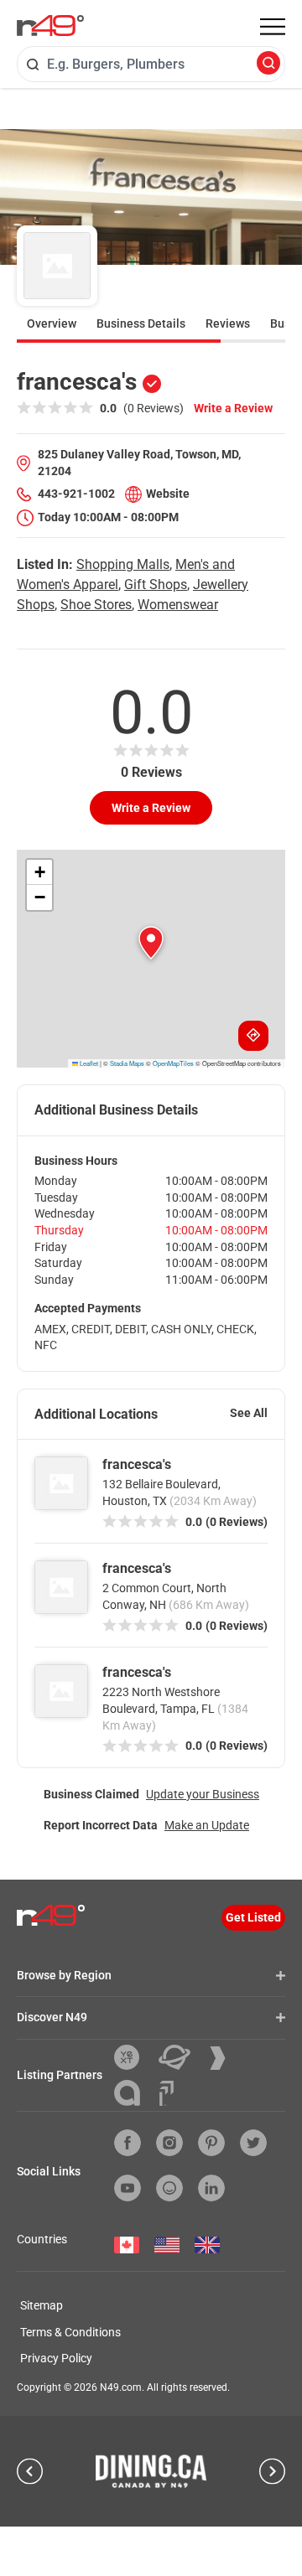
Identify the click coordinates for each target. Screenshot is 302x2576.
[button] (151, 943)
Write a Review (233, 408)
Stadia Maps (127, 1063)
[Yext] (133, 2057)
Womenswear (178, 605)
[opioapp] (169, 2188)
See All (249, 1413)
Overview (52, 323)
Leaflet (88, 1063)
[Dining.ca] (151, 2471)
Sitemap (42, 2305)
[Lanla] (133, 2093)
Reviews (228, 323)
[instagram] (169, 2143)
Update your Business (203, 1794)
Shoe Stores (96, 605)
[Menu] (273, 27)
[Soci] (167, 2093)
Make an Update (207, 1825)
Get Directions (253, 1036)
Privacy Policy (56, 2358)
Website (168, 494)
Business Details (141, 323)
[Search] (268, 64)
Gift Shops (156, 585)
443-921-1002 (76, 494)
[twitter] (253, 2143)
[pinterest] (211, 2143)
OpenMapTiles (173, 1063)
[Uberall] (181, 2057)
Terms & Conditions (70, 2332)
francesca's (137, 1464)
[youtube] (128, 2188)
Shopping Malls (123, 564)
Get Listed (253, 1917)
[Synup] (224, 2058)
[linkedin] (211, 2188)
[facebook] (128, 2143)
